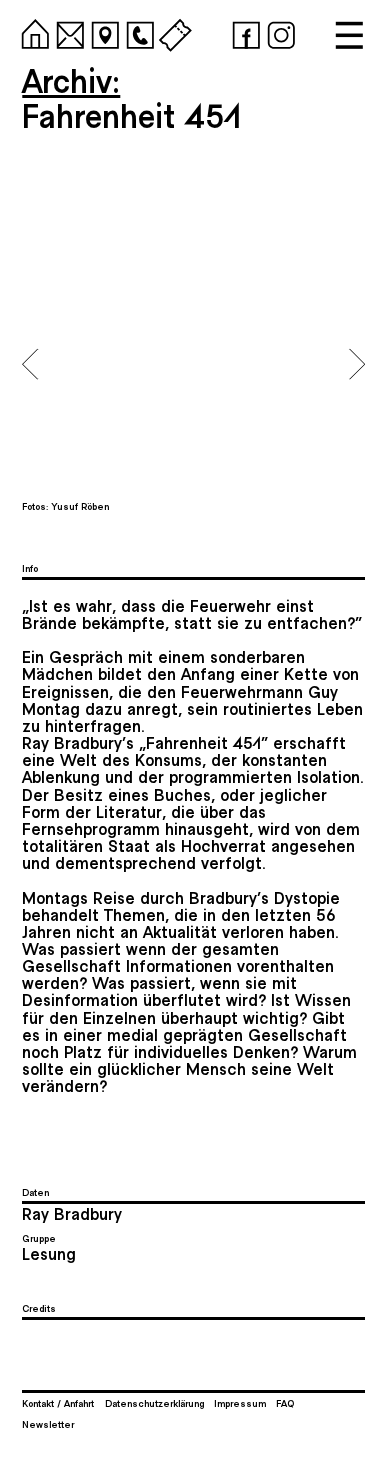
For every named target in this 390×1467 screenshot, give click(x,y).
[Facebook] (243, 32)
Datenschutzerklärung (154, 1403)
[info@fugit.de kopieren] (67, 32)
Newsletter (48, 1424)
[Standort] (102, 32)
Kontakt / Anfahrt (58, 1403)
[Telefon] (137, 32)
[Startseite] (32, 32)
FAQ (285, 1403)
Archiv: (71, 79)
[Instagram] (278, 32)
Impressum (240, 1403)
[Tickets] (172, 32)
